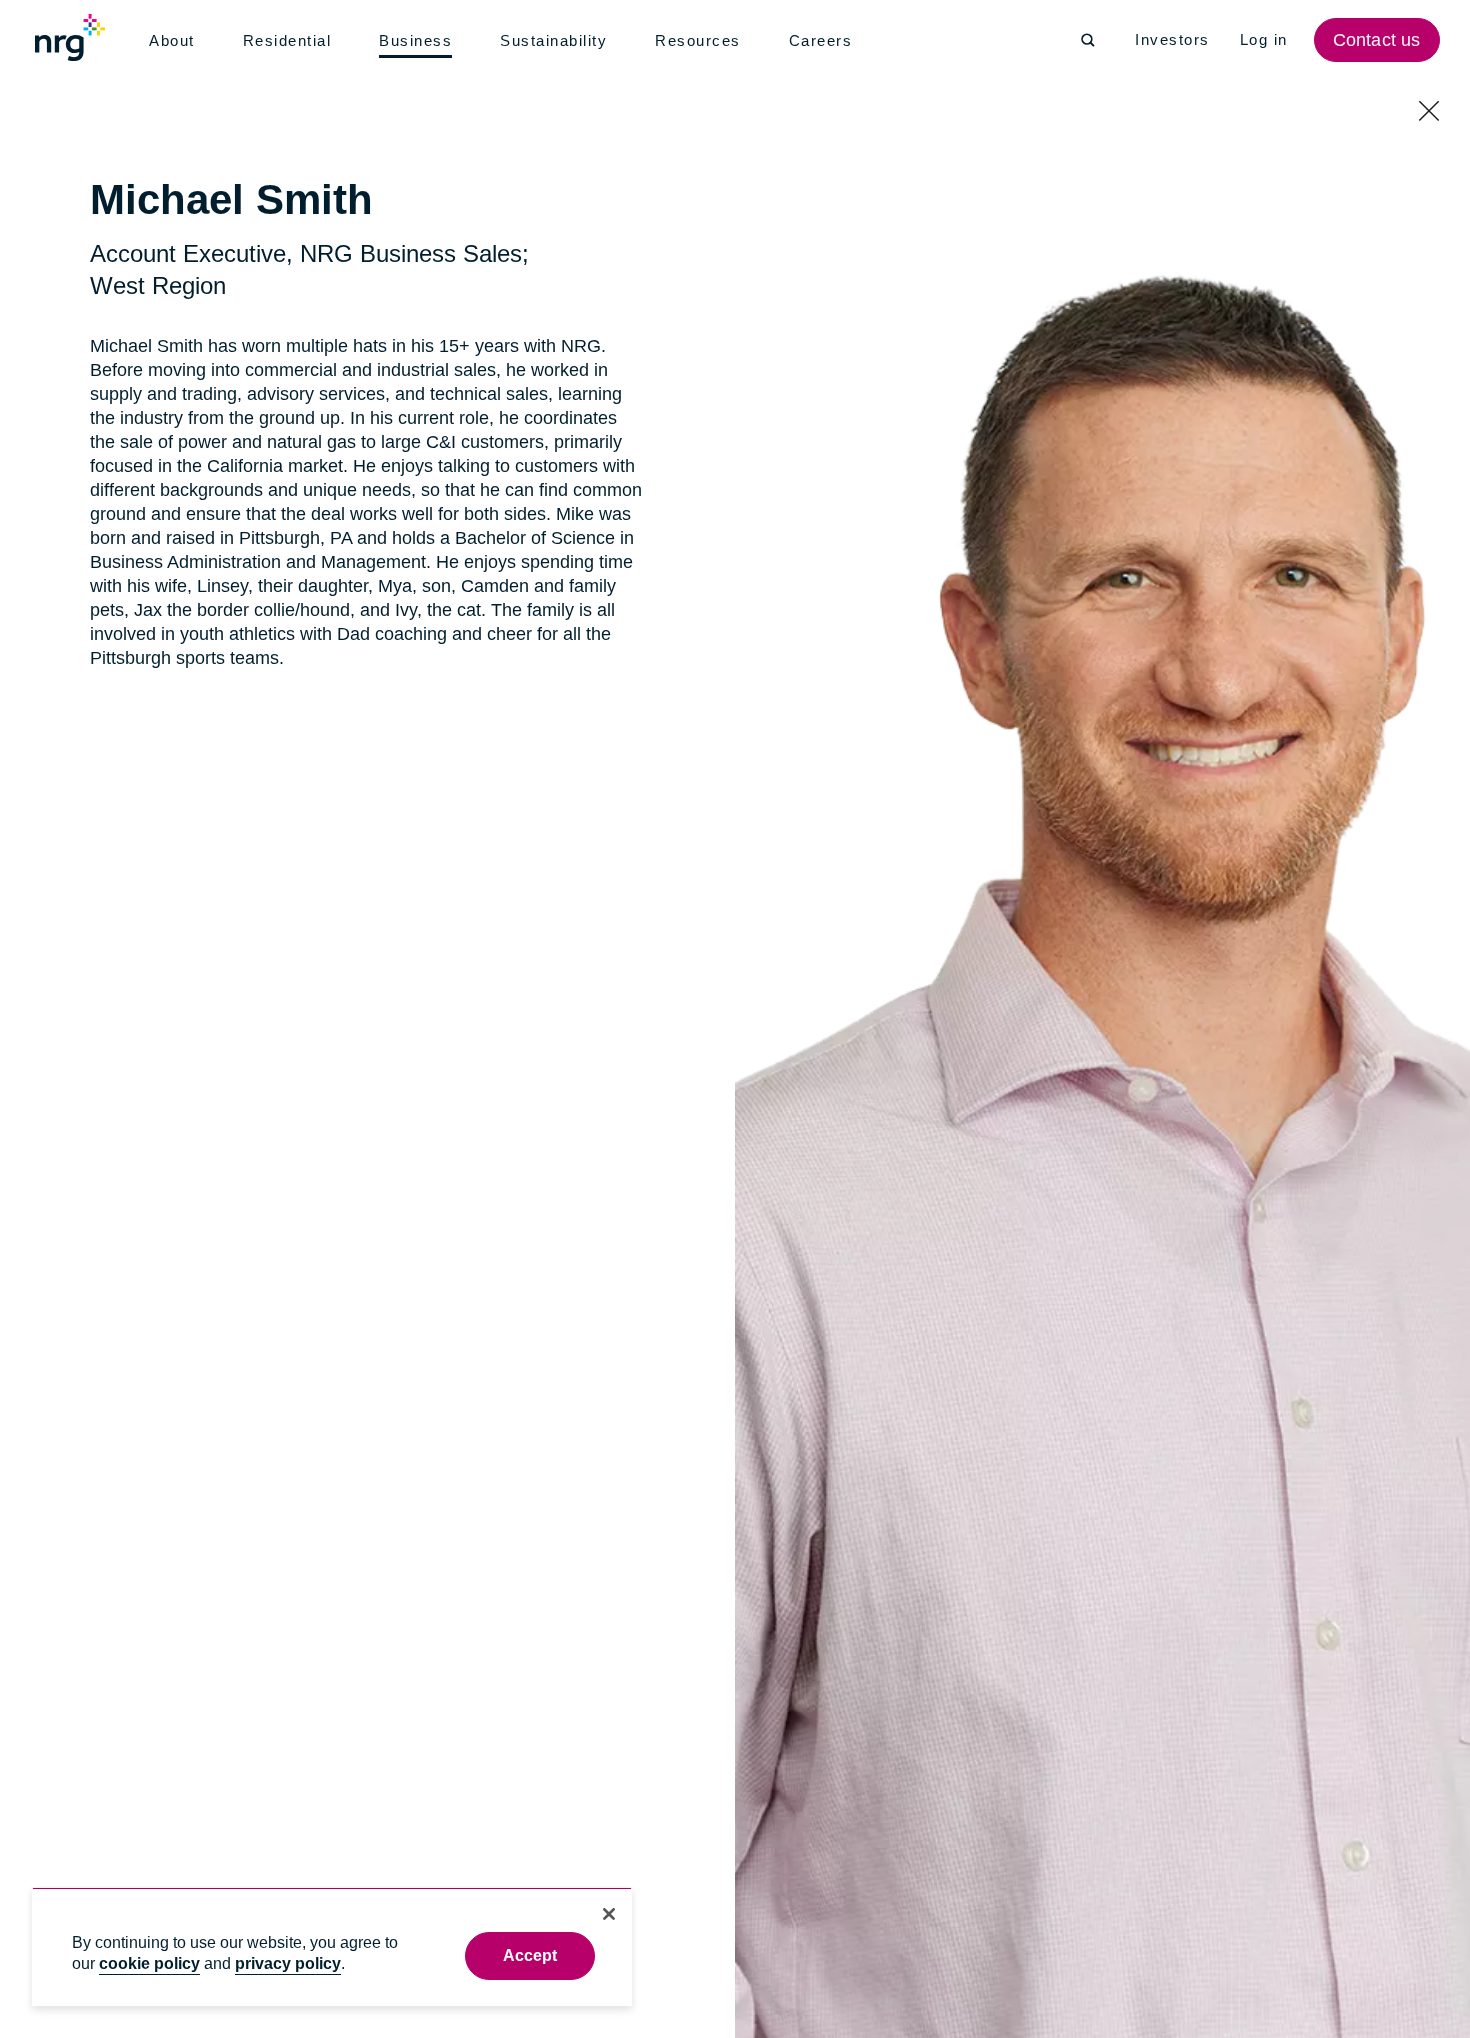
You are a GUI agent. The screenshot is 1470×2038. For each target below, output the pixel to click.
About (173, 41)
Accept (530, 1955)
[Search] (1088, 40)
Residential (291, 41)
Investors (1173, 40)
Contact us (1379, 40)
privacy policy (288, 1963)
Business (419, 42)
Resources (704, 41)
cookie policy (149, 1963)
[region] (332, 1946)
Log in (1266, 40)
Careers (826, 41)
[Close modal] (1429, 113)
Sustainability (558, 41)
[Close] (609, 1914)
